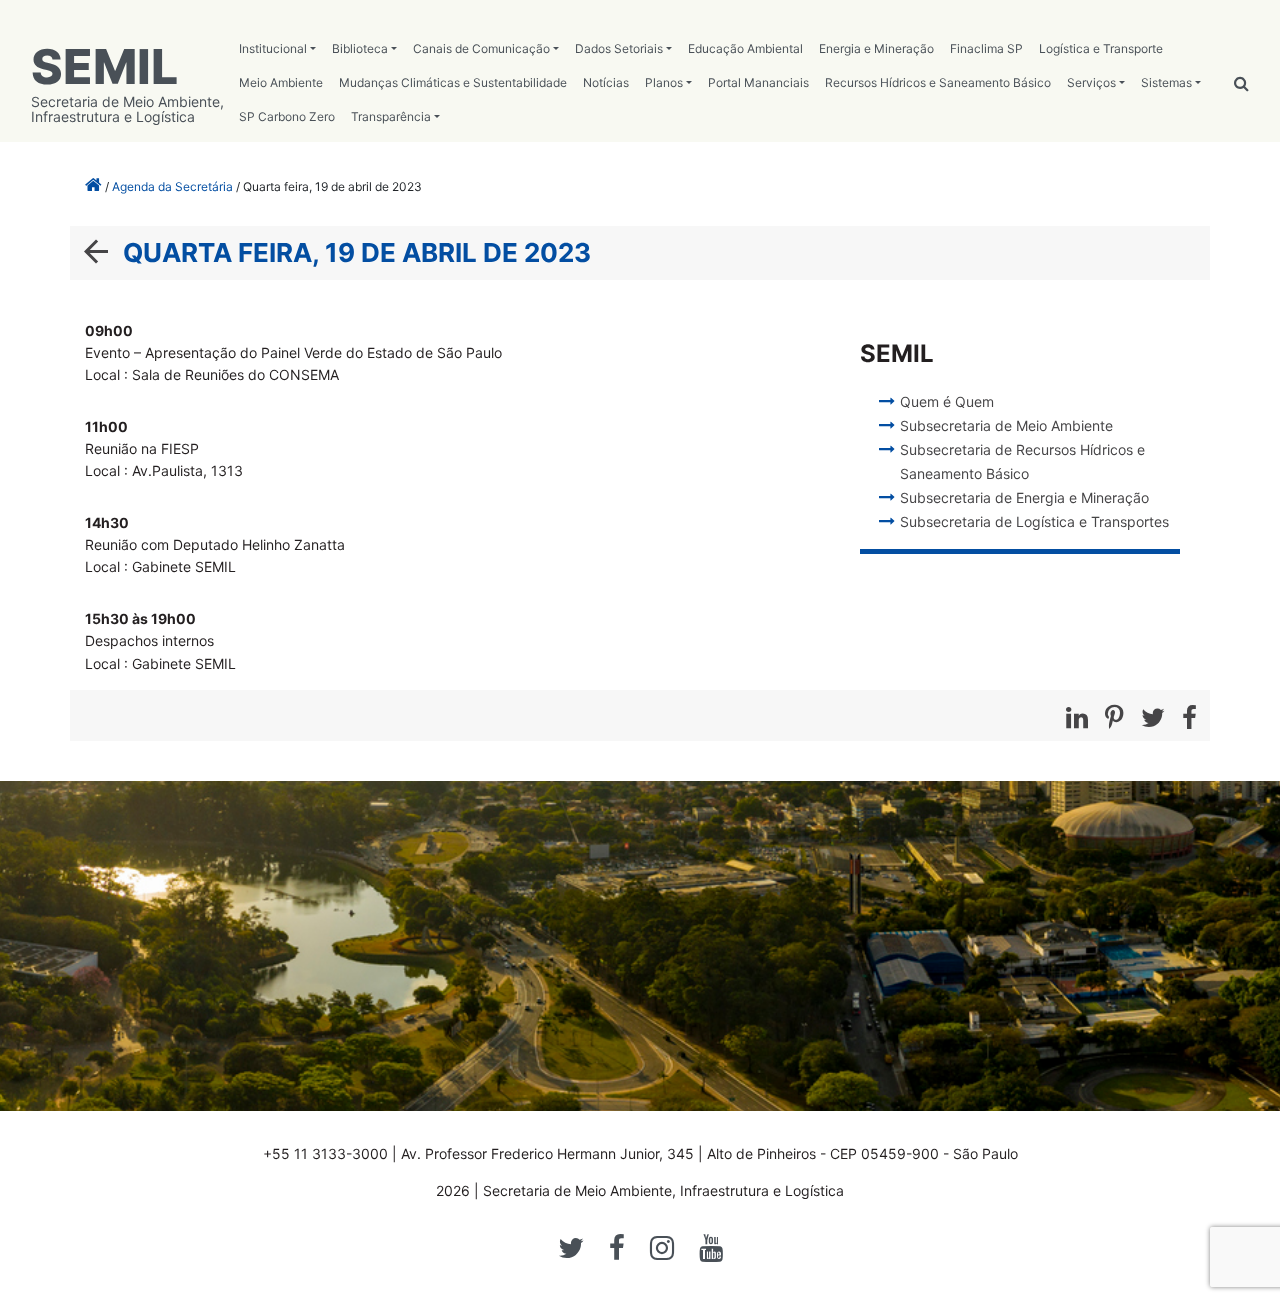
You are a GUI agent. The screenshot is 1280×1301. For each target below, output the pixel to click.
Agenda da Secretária (172, 186)
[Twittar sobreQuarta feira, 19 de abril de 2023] (1152, 717)
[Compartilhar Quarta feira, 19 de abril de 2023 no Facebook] (1189, 717)
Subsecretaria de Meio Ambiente (1006, 425)
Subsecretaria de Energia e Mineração (1024, 497)
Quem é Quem (947, 401)
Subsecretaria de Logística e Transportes (1034, 521)
